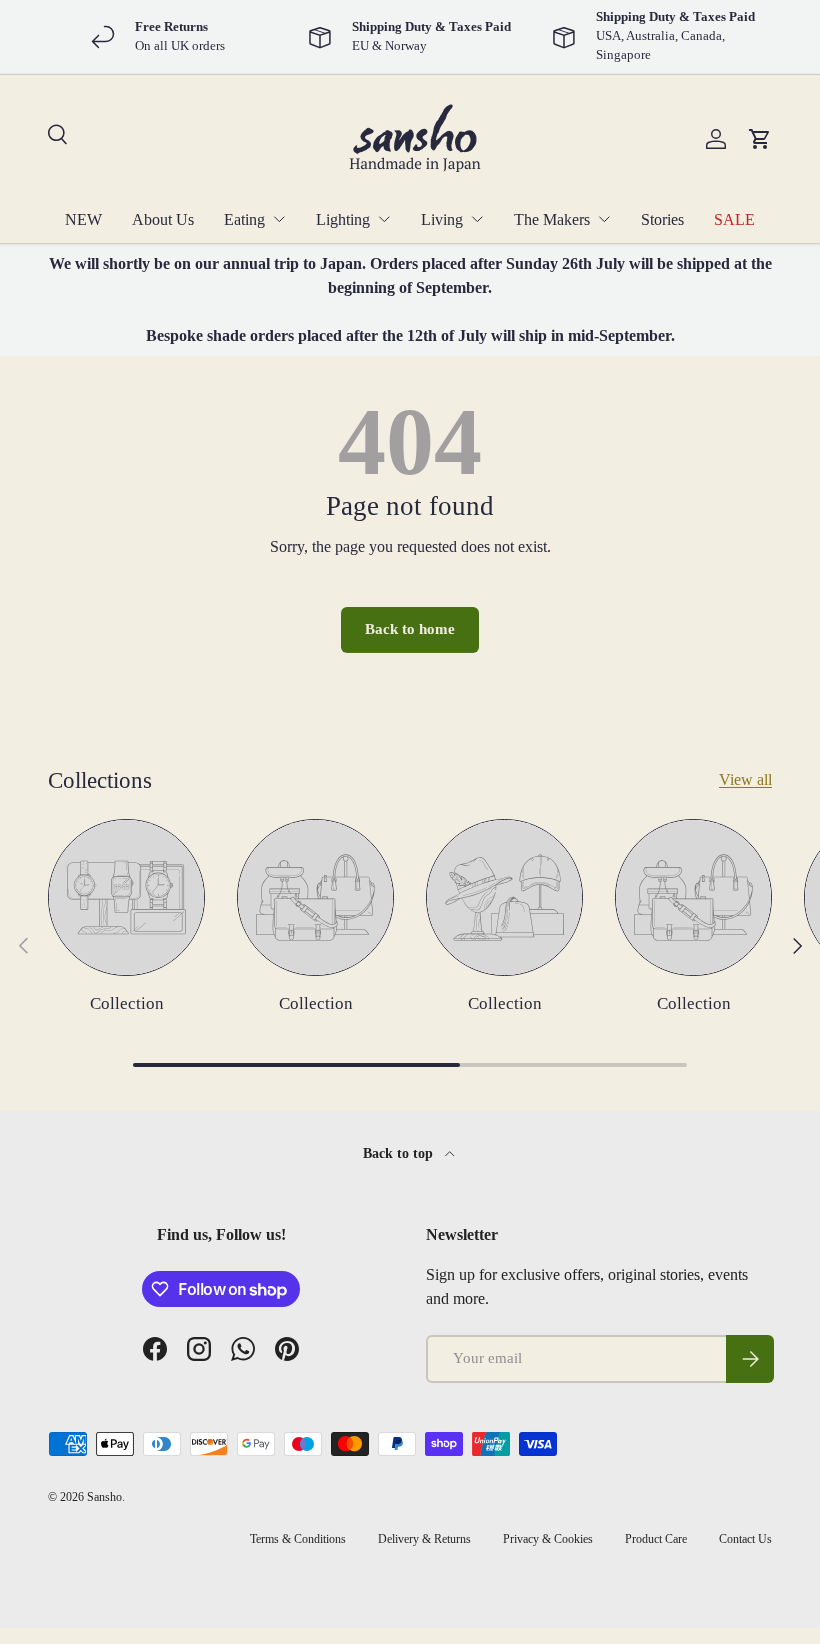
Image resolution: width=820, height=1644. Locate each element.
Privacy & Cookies (548, 1539)
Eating (244, 219)
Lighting (343, 219)
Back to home (410, 629)
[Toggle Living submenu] (477, 219)
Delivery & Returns (424, 1539)
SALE (734, 219)
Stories (662, 219)
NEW (83, 219)
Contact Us (745, 1539)
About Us (163, 219)
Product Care (656, 1539)
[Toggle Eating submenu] (279, 219)
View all (745, 779)
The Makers (552, 219)
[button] (760, 139)
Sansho (104, 1497)
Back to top (400, 1153)
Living (442, 219)
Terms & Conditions (298, 1539)
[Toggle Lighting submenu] (384, 219)
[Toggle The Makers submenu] (604, 219)
